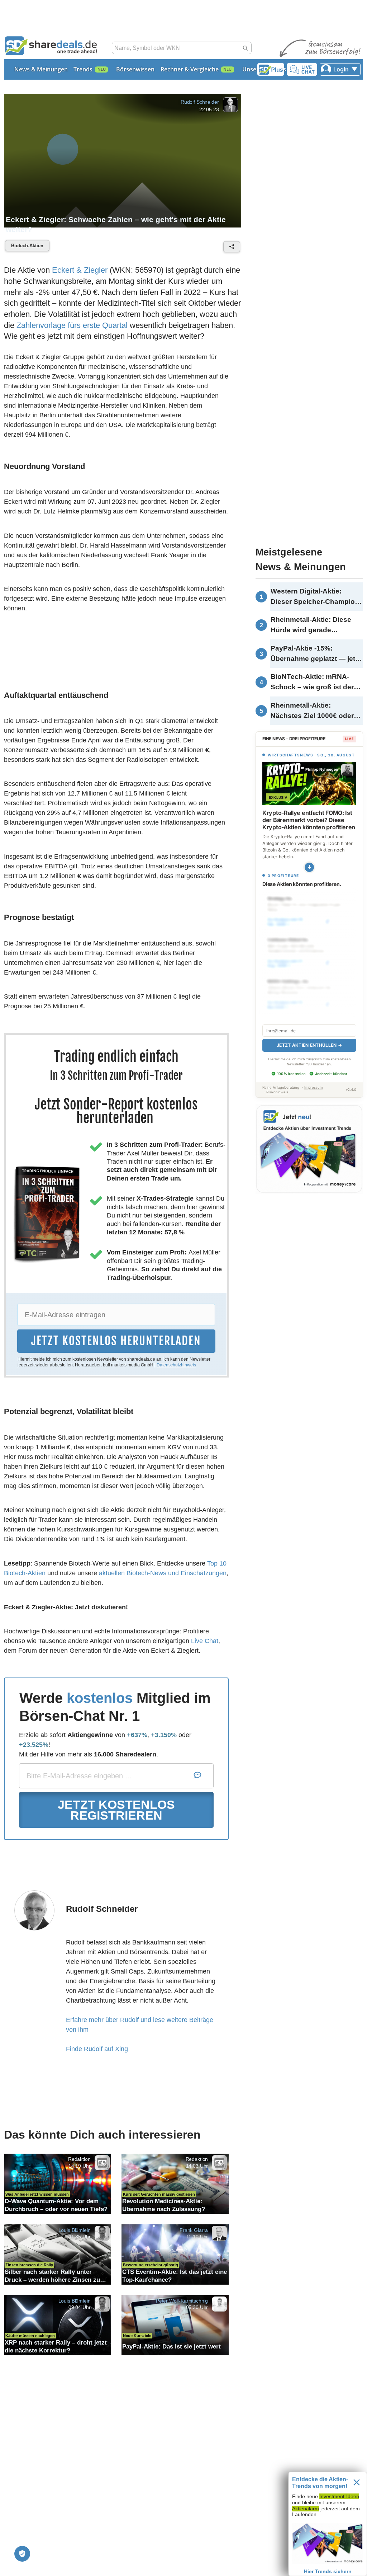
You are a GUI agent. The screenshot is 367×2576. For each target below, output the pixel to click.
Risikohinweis (277, 1092)
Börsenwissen (135, 69)
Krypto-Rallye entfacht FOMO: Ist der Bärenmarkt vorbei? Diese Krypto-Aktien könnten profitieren (309, 820)
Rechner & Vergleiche (190, 69)
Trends (83, 69)
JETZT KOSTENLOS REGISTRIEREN (116, 1810)
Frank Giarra (194, 2230)
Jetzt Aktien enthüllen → (309, 1045)
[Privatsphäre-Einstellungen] (22, 2554)
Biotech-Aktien (27, 246)
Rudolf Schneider (200, 102)
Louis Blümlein (75, 2230)
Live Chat (205, 1641)
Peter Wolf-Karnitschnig (182, 2300)
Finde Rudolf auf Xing (97, 2049)
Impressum (313, 1087)
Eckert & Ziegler (80, 270)
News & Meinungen (41, 69)
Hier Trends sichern (328, 2571)
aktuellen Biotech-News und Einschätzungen (163, 1573)
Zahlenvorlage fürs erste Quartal (72, 325)
